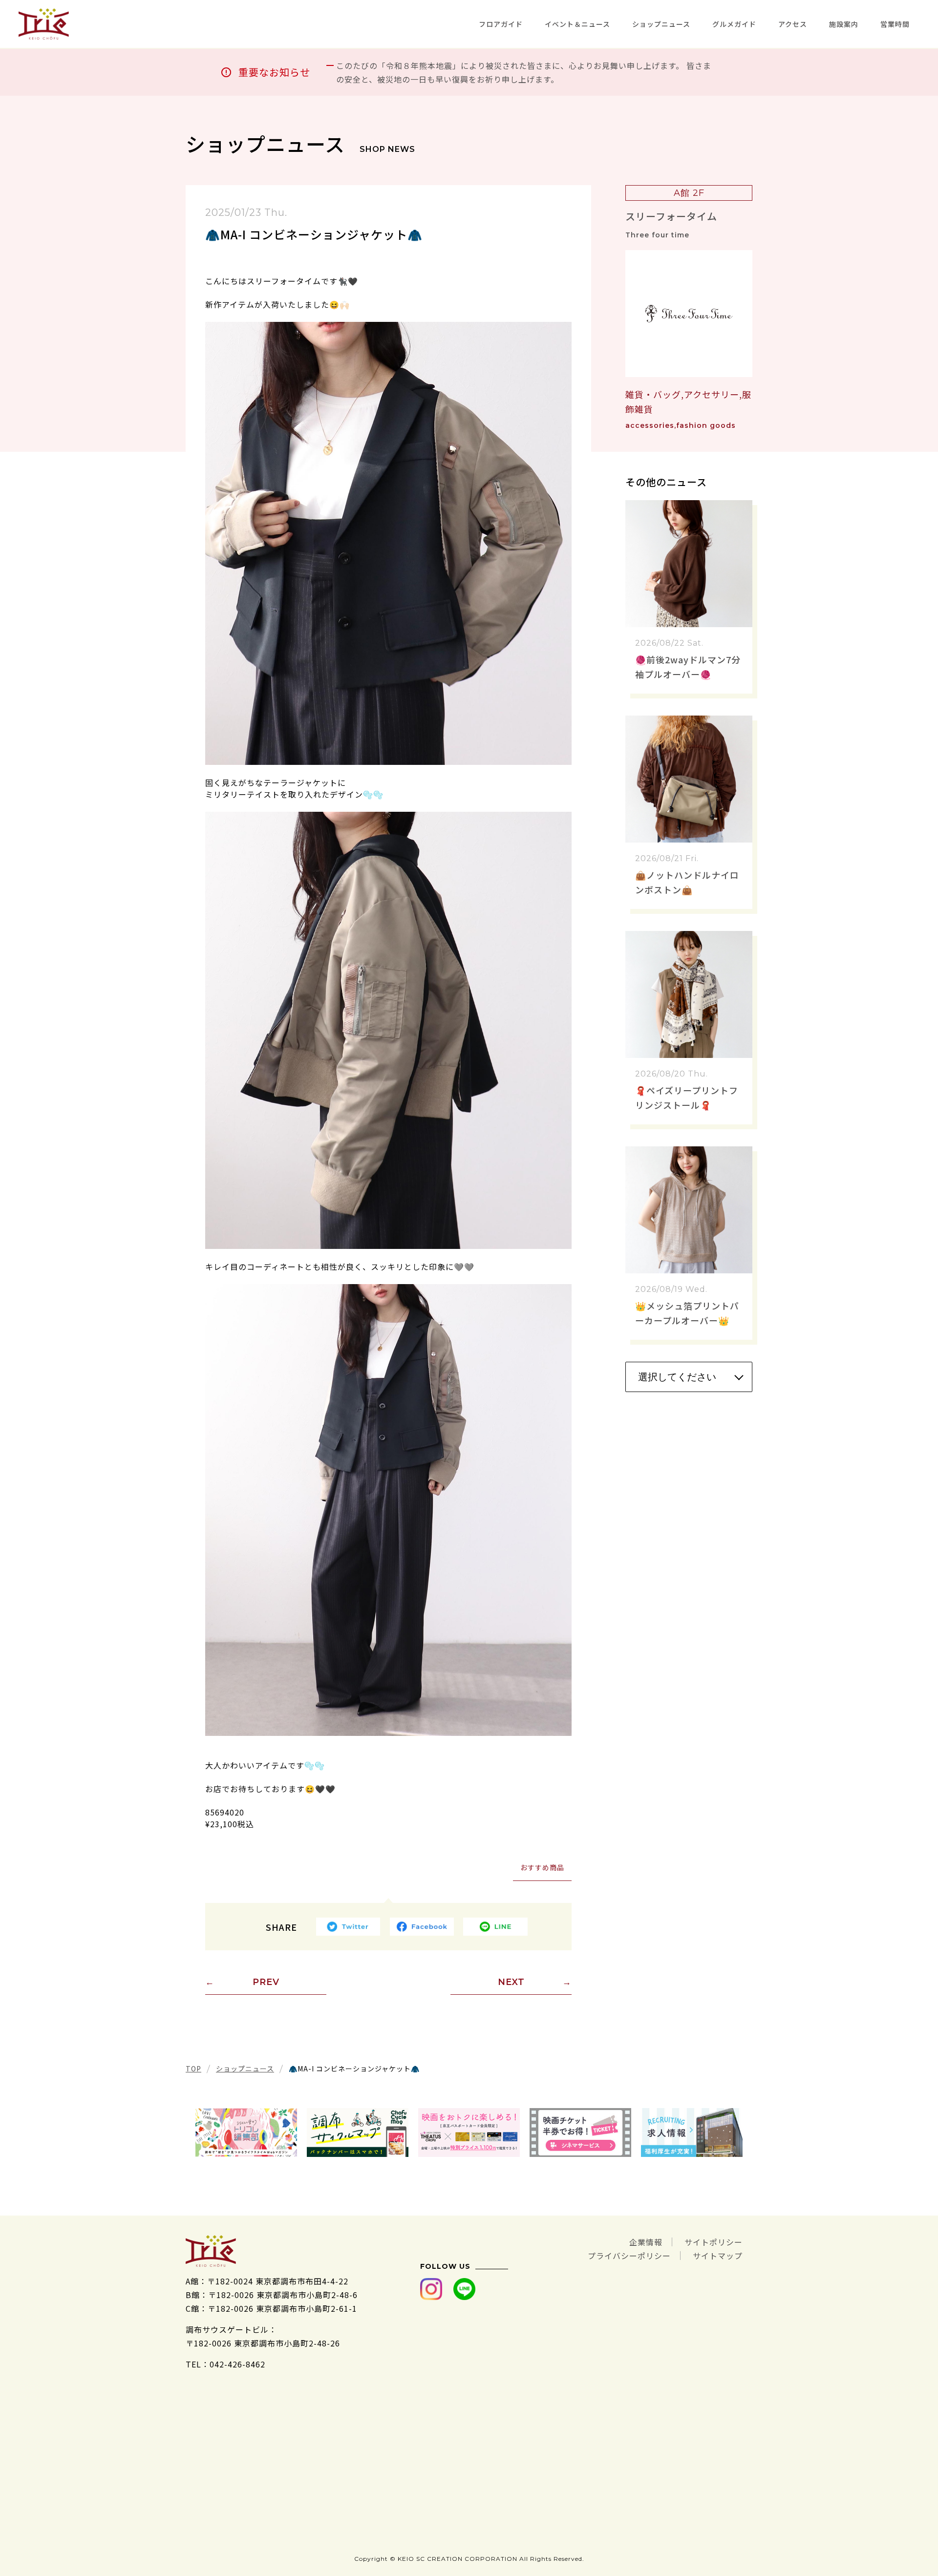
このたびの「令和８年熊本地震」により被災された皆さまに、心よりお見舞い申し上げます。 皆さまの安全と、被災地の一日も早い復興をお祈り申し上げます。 (524, 72)
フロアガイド (501, 24)
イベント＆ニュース (577, 24)
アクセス (793, 24)
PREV (266, 1982)
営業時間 (895, 24)
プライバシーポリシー (629, 2256)
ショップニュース (661, 24)
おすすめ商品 (542, 1867)
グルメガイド (734, 24)
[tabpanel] (246, 2133)
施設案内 (844, 24)
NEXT (511, 1982)
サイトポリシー (714, 2242)
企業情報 (646, 2242)
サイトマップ (718, 2256)
